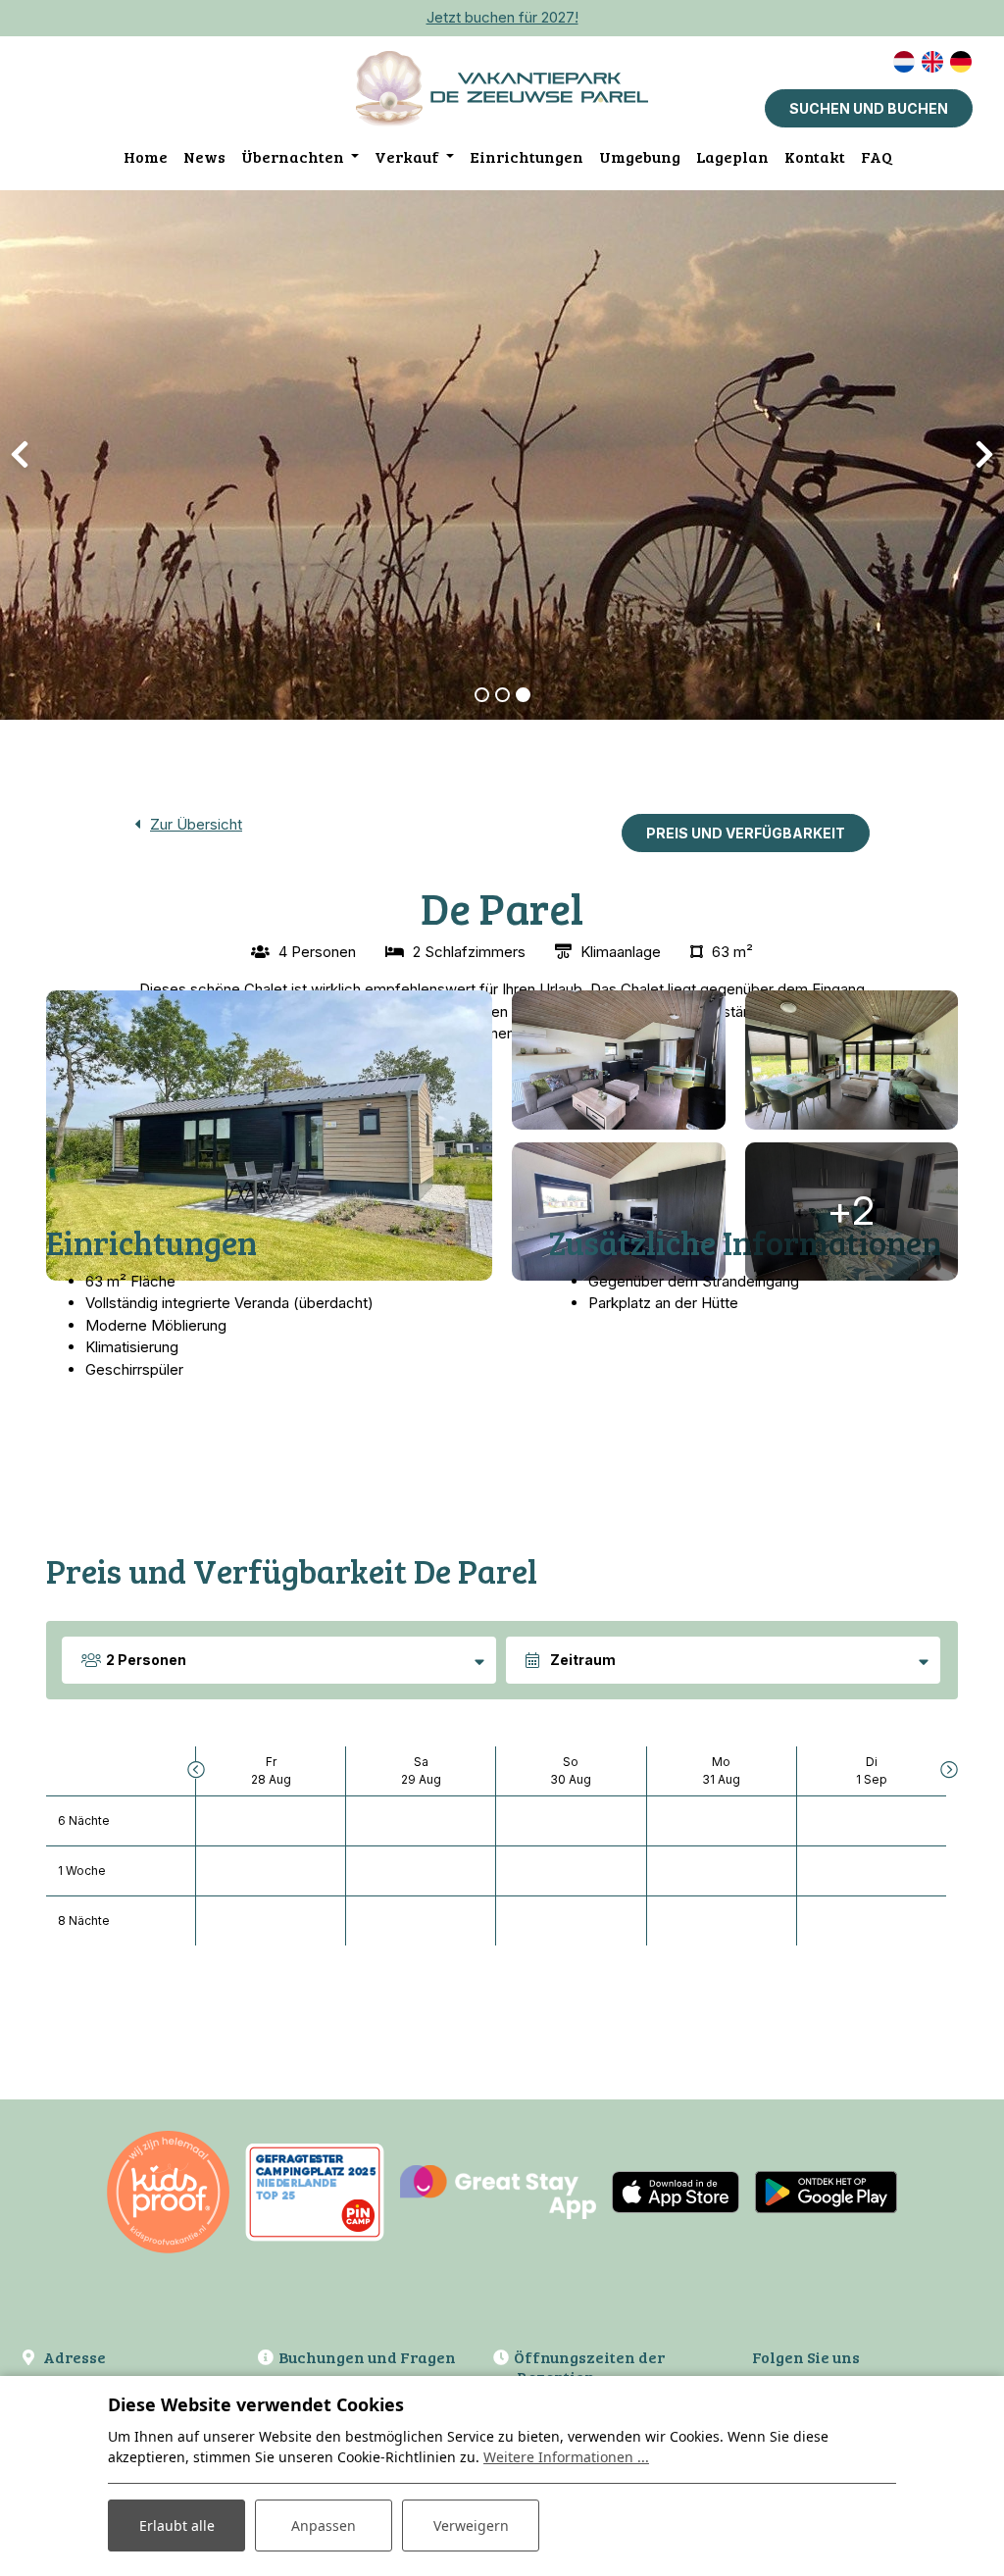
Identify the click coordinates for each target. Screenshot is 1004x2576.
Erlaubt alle (177, 2525)
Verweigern (471, 2525)
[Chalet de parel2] (619, 1212)
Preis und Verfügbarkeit (746, 833)
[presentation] (20, 455)
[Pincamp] (315, 2191)
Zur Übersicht (196, 824)
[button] (482, 695)
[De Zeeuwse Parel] (502, 88)
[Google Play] (826, 2191)
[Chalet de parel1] (269, 1136)
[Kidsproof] (168, 2191)
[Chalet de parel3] (852, 1060)
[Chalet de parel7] (619, 1060)
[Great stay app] (498, 2191)
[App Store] (676, 2191)
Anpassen (324, 2525)
